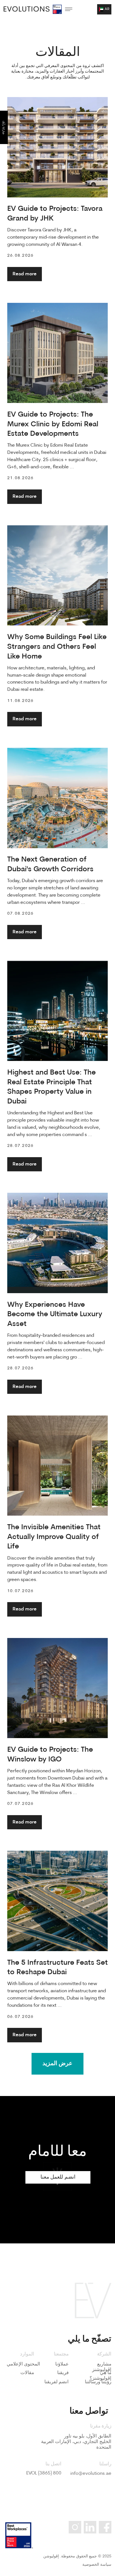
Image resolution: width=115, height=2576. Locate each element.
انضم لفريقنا (57, 2382)
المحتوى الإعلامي (23, 2364)
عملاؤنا (62, 2364)
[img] (27, 9)
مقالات (27, 2373)
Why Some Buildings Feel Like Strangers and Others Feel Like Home (57, 647)
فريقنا (63, 2373)
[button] (104, 9)
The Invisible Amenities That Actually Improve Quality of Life (54, 1537)
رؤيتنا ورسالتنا (98, 2382)
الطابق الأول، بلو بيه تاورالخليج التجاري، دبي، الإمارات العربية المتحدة (76, 2442)
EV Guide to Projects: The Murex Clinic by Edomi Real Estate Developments (53, 425)
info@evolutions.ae (91, 2474)
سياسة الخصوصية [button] (97, 2565)
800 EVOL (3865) (44, 2473)
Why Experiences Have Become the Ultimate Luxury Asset (55, 1315)
